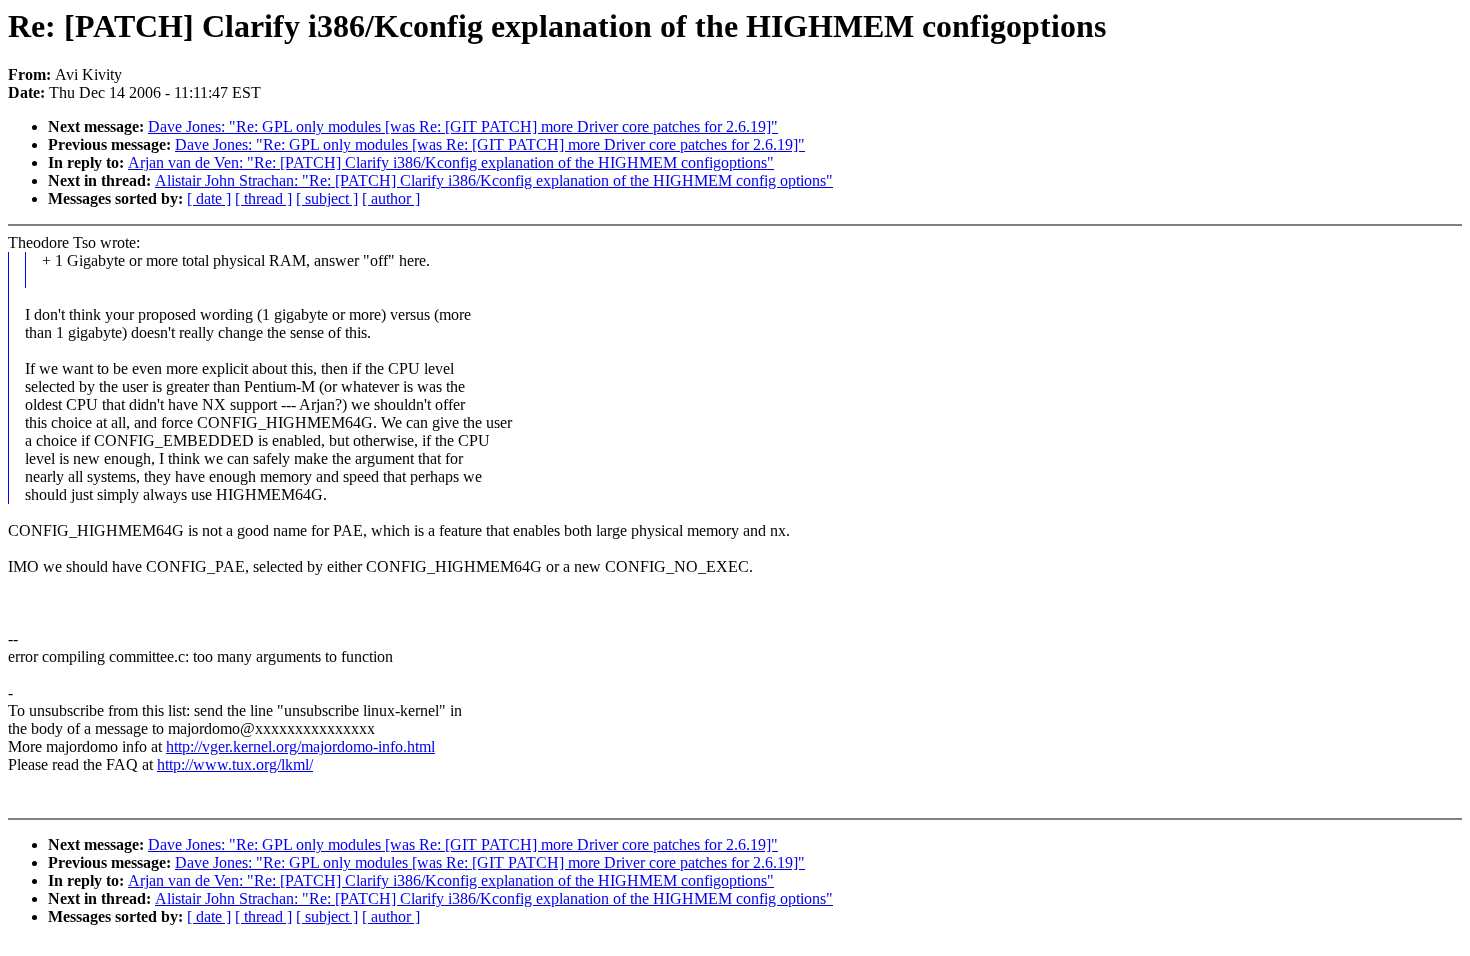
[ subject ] (327, 198)
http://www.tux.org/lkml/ (235, 764)
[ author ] (391, 198)
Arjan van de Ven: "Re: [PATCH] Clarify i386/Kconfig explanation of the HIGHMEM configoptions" (451, 162)
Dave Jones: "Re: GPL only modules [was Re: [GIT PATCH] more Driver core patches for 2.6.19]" (463, 126)
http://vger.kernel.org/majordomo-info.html (300, 746)
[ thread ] (263, 198)
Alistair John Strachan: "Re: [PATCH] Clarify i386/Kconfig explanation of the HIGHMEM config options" (494, 180)
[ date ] (209, 198)
